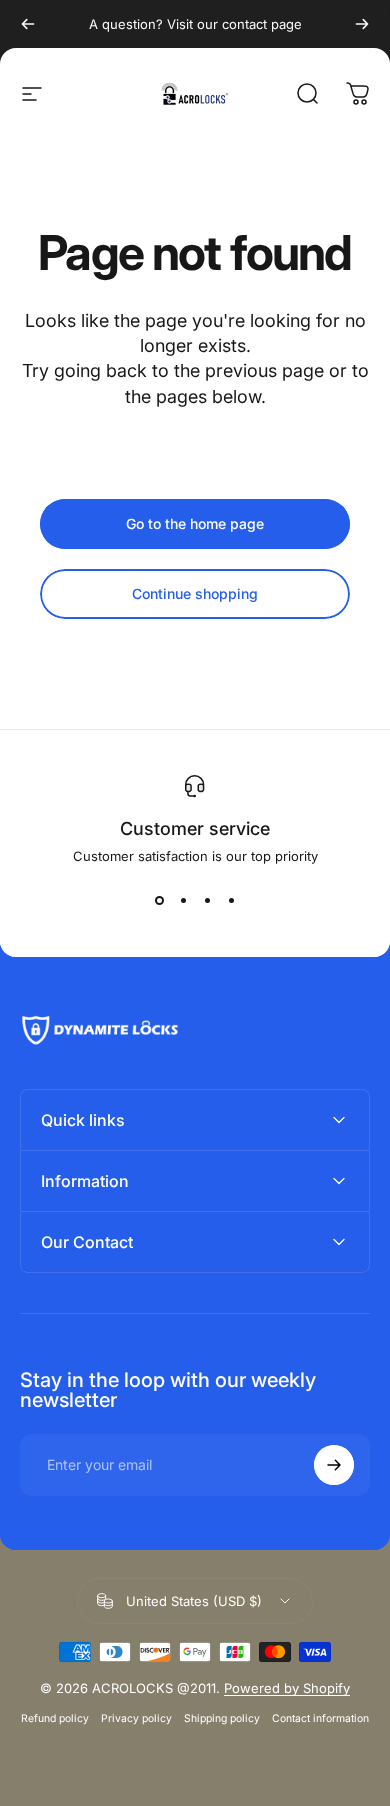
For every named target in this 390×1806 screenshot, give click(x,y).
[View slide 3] (207, 900)
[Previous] (28, 24)
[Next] (362, 24)
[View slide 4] (231, 900)
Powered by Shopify (287, 1688)
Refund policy (55, 1718)
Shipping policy (222, 1718)
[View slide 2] (183, 900)
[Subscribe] (334, 1465)
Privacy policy (136, 1718)
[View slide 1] (159, 900)
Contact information (320, 1718)
